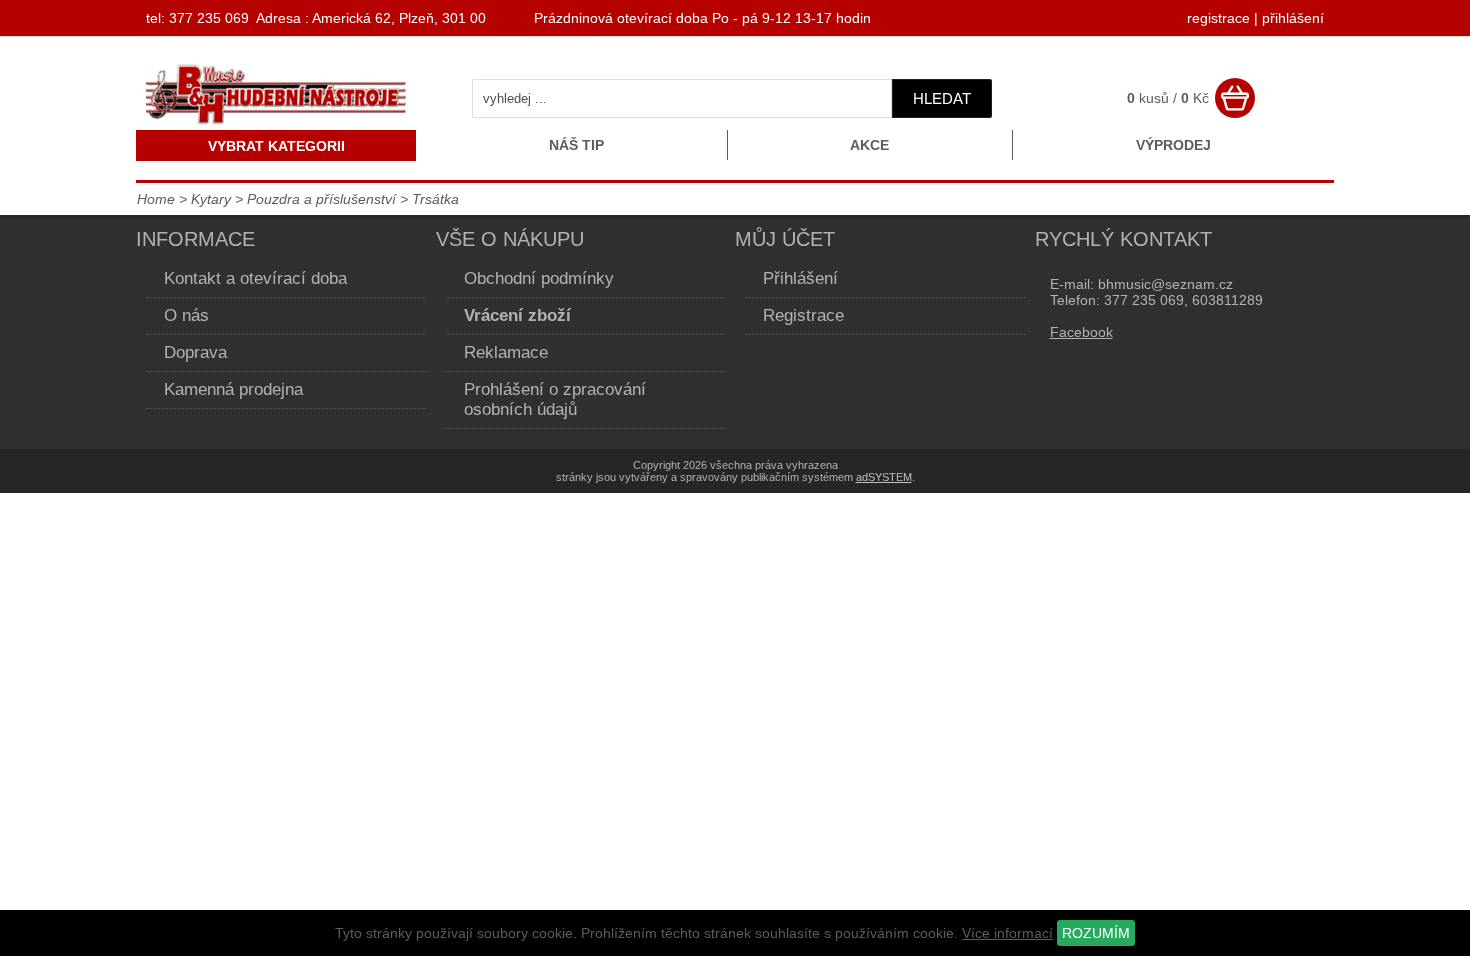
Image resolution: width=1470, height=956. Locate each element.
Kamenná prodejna (233, 389)
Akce (869, 145)
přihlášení (1293, 18)
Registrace (803, 315)
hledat (942, 98)
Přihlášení (800, 278)
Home (156, 199)
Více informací (1007, 933)
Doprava (195, 352)
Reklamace (506, 352)
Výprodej (1173, 145)
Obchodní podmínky (539, 278)
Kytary (211, 199)
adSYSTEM (884, 477)
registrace (1218, 18)
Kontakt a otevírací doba (255, 278)
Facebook (1081, 332)
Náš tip (576, 145)
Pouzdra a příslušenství (321, 199)
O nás (186, 315)
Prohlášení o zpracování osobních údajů (555, 399)
